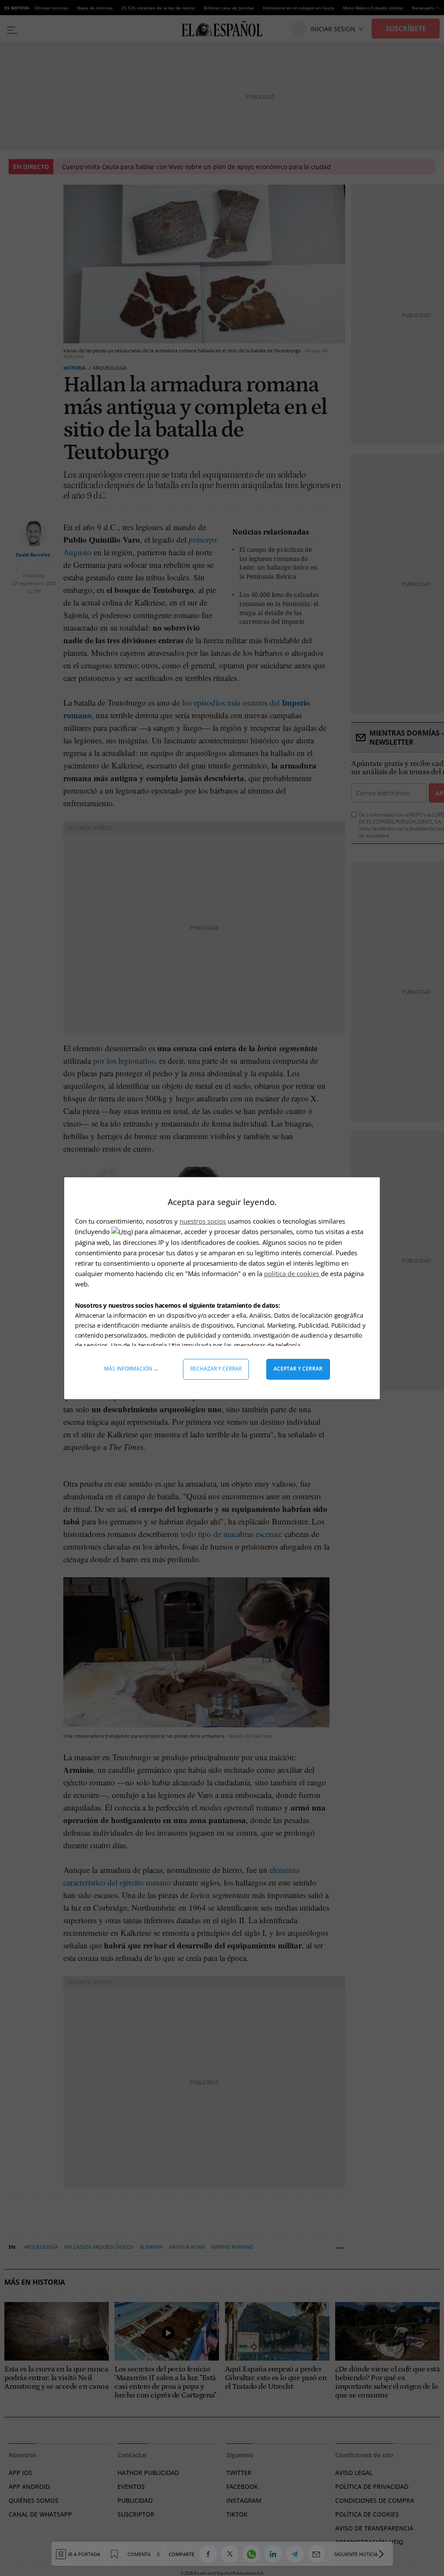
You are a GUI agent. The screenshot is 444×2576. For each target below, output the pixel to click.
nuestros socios (203, 1221)
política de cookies (292, 1273)
